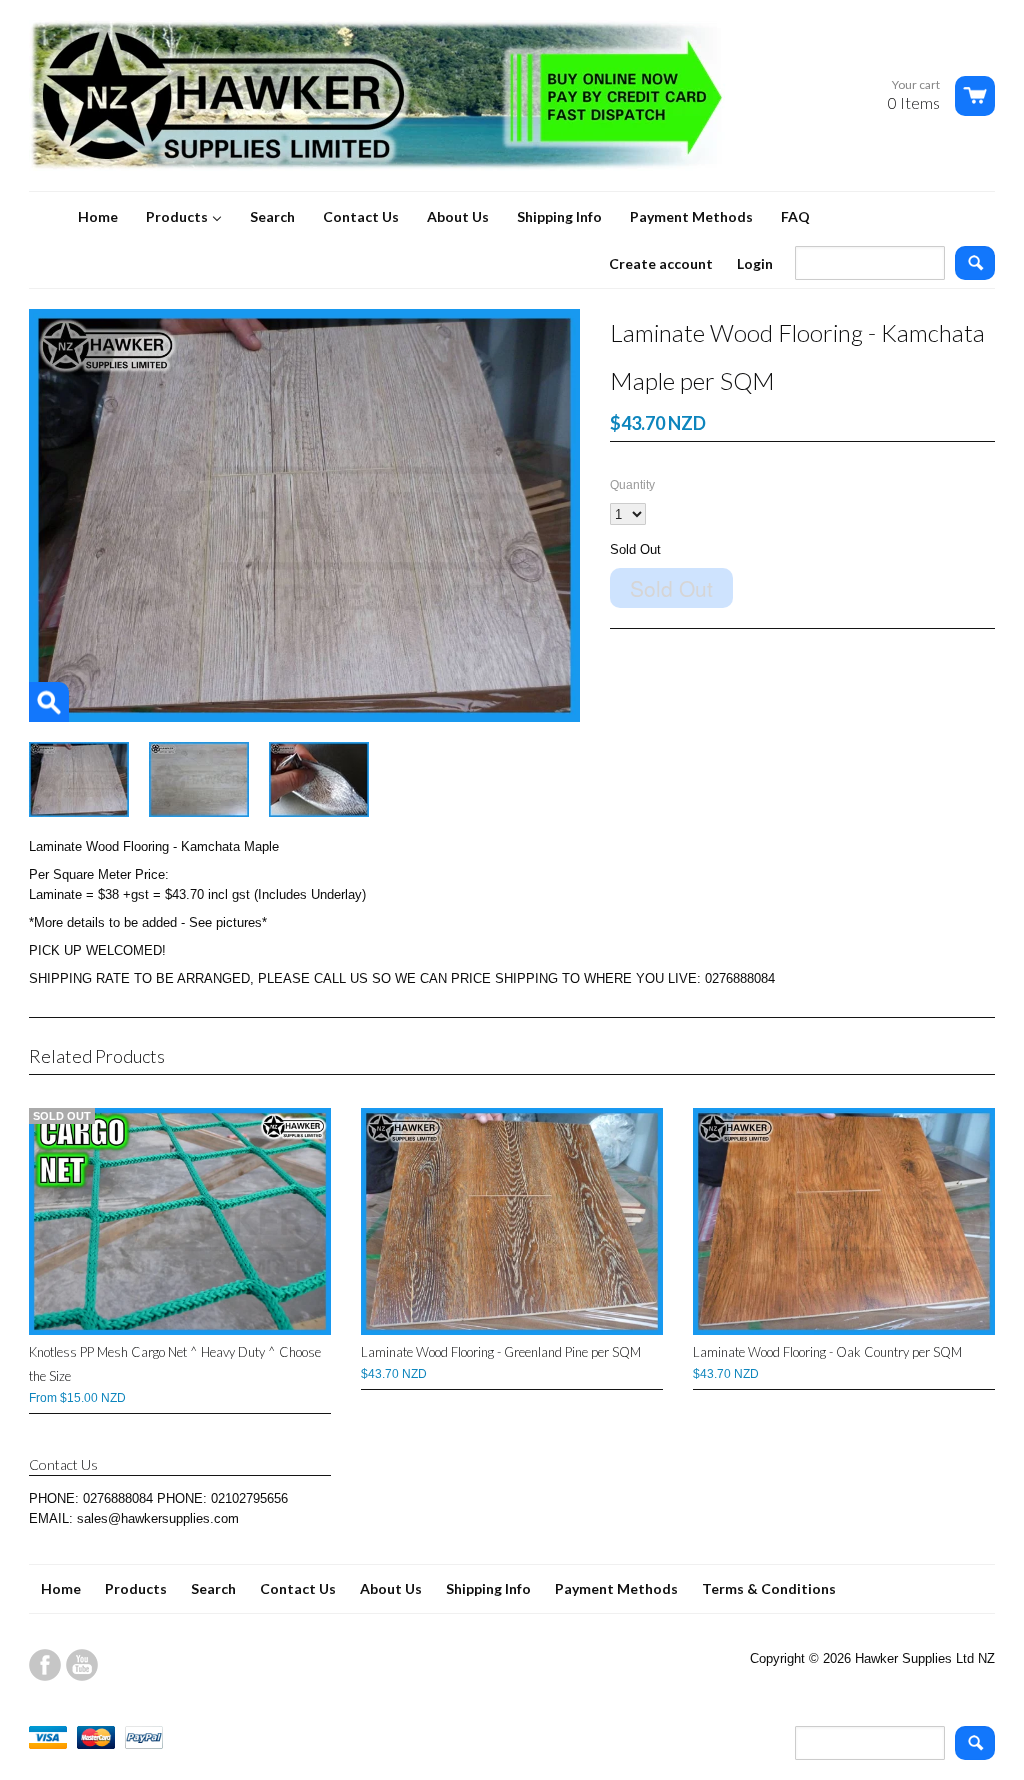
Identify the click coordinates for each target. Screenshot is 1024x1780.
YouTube (82, 1665)
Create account (661, 263)
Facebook (45, 1665)
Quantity (632, 485)
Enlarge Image (49, 702)
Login (755, 263)
